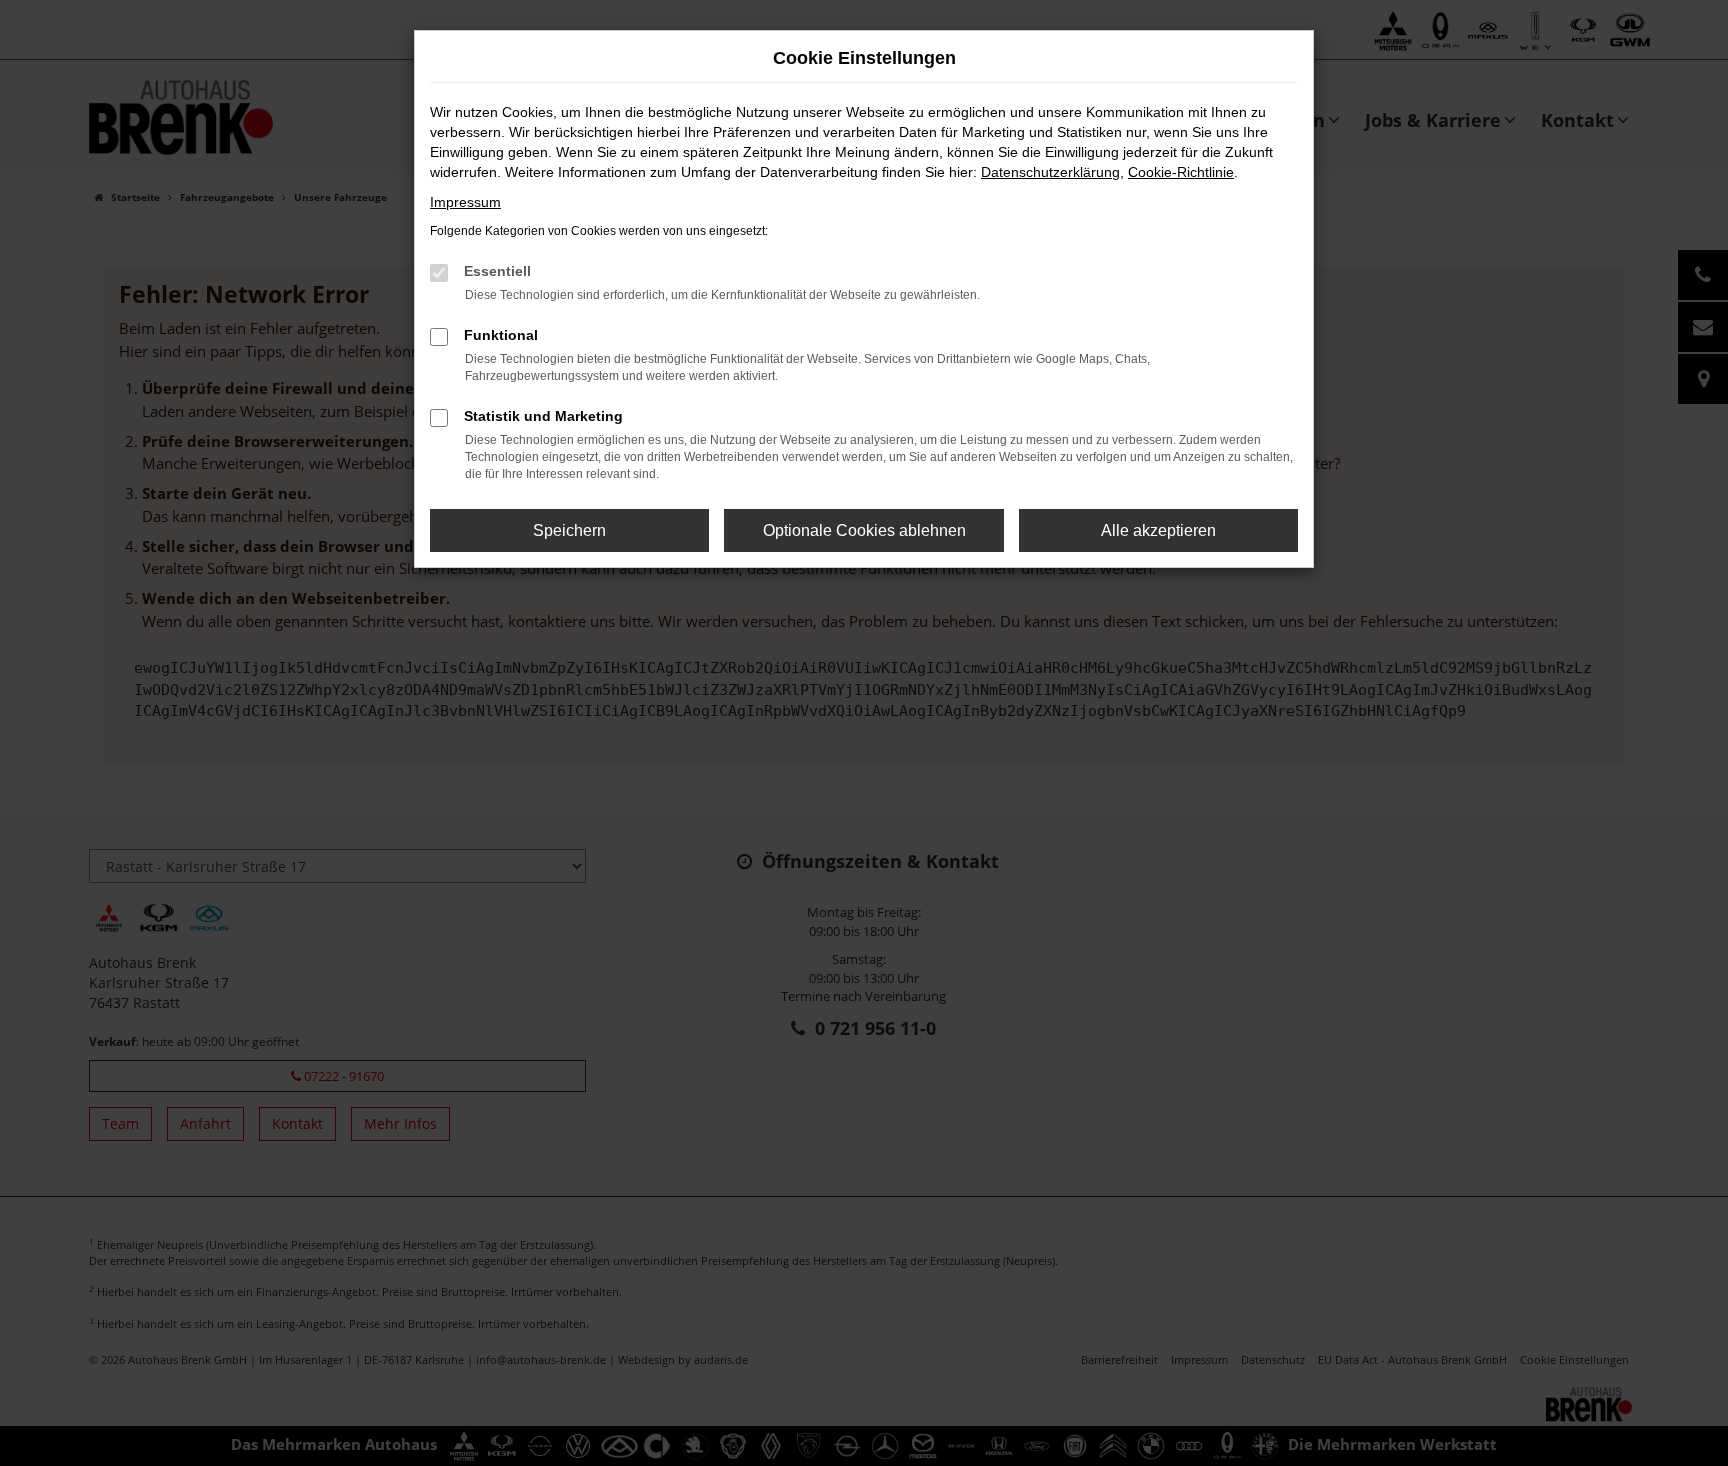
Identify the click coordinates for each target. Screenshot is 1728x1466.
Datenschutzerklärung (1050, 172)
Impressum (465, 202)
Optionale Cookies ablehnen (864, 530)
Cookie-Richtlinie (1181, 172)
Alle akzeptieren (1158, 530)
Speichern (569, 530)
